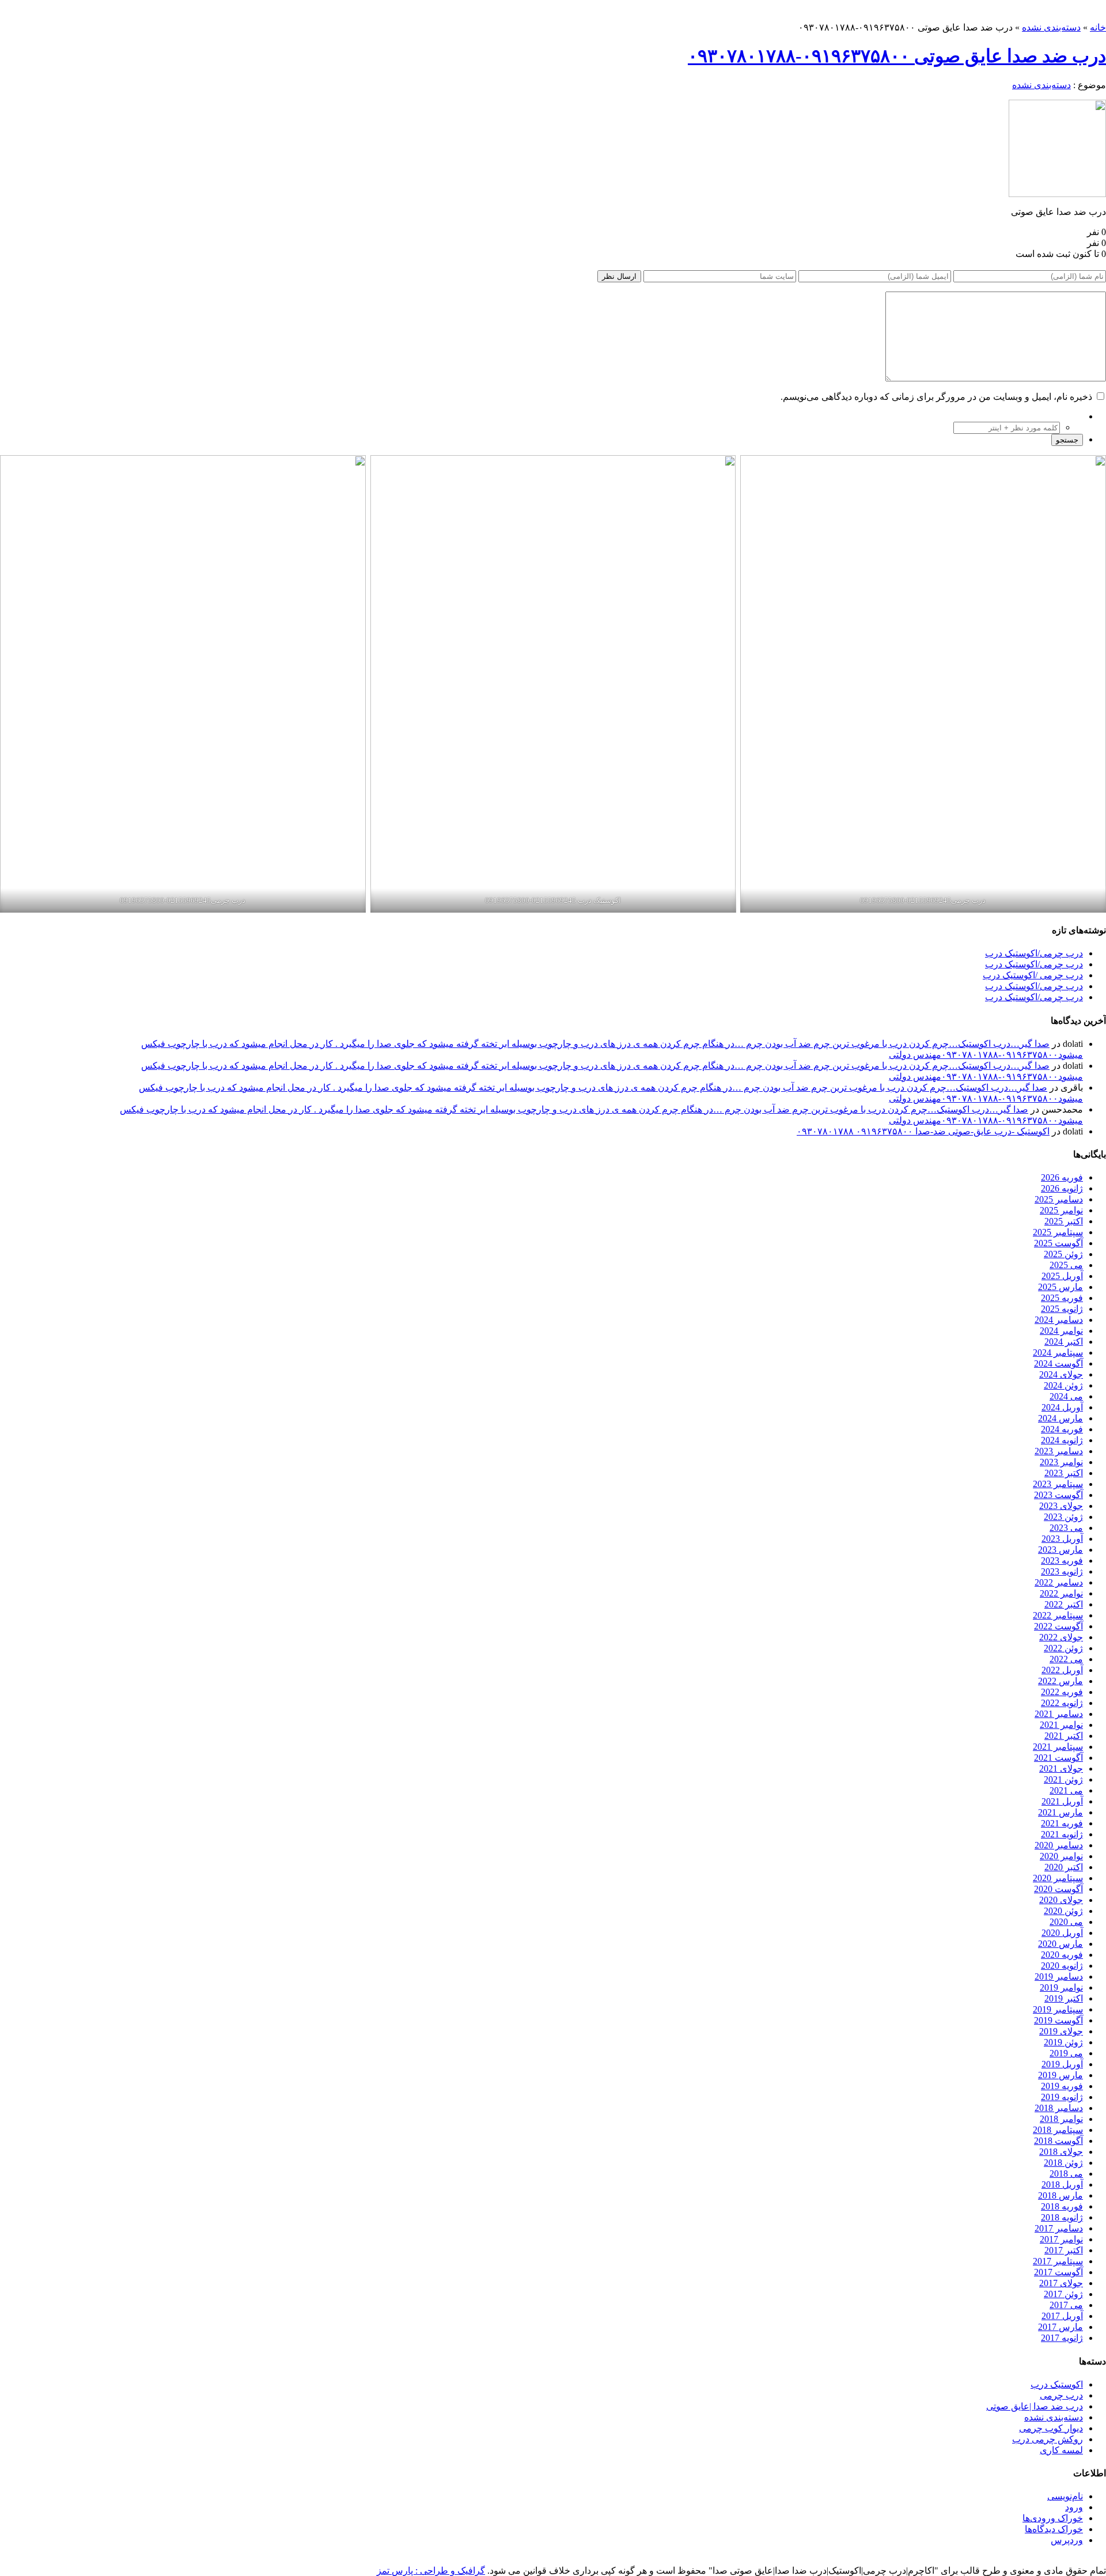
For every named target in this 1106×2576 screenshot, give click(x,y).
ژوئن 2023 (1063, 1517)
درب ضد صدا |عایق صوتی (1035, 2406)
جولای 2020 (1061, 1900)
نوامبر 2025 (1061, 1210)
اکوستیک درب (1057, 2384)
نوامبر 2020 (1061, 1856)
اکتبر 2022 (1064, 1604)
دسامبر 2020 (1059, 1845)
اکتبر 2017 (1064, 2250)
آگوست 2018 (1058, 2141)
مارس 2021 (1060, 1812)
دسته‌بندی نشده (1051, 27)
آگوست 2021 (1058, 1758)
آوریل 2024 (1062, 1407)
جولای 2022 (1061, 1637)
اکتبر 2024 (1064, 1342)
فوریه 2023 (1062, 1561)
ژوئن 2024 (1063, 1385)
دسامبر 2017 (1059, 2228)
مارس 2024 (1060, 1418)
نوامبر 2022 (1061, 1593)
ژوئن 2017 (1063, 2294)
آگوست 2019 (1058, 2020)
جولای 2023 (1061, 1506)
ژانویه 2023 (1062, 1571)
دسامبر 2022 (1059, 1582)
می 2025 (1066, 1265)
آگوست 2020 (1058, 1889)
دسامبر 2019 (1059, 1977)
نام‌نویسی (1065, 2496)
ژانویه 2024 (1062, 1440)
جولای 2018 (1061, 2152)
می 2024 (1066, 1396)
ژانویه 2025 (1062, 1309)
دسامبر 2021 (1059, 1714)
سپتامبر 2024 (1058, 1353)
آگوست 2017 (1058, 2272)
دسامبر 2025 (1059, 1199)
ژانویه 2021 (1062, 1834)
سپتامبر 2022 (1058, 1615)
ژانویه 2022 (1062, 1703)
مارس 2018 (1060, 2195)
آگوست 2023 (1058, 1495)
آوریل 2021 (1062, 1801)
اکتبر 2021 (1064, 1736)
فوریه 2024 (1062, 1429)
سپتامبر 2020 (1058, 1878)
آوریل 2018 (1062, 2185)
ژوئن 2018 (1063, 2163)
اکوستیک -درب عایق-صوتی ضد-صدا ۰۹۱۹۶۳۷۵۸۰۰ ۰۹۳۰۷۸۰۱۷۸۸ (923, 1131)
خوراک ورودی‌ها (1053, 2518)
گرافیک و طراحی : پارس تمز (431, 2571)
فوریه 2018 (1062, 2206)
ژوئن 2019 (1063, 2042)
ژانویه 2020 (1062, 1966)
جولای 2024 (1061, 1374)
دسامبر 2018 (1059, 2108)
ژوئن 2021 (1063, 1779)
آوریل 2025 (1062, 1276)
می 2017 (1066, 2305)
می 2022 (1066, 1659)
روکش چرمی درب (1048, 2439)
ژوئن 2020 (1063, 1911)
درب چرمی (1061, 2395)
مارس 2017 (1060, 2327)
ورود (1074, 2507)
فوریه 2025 (1062, 1298)
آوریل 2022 (1062, 1670)
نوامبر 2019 (1061, 1987)
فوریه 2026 (1062, 1177)
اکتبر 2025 (1064, 1221)
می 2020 (1066, 1922)
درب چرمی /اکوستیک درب (1033, 975)
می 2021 (1066, 1790)
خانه (1098, 27)
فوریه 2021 (1062, 1823)
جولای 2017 (1061, 2283)
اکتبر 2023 (1064, 1473)
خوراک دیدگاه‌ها (1054, 2529)
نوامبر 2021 (1061, 1725)
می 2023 (1066, 1528)
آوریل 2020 (1062, 1933)
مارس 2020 (1060, 1944)
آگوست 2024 (1058, 1363)
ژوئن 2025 (1063, 1254)
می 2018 (1066, 2174)
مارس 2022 (1060, 1681)
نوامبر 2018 (1061, 2119)
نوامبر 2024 (1061, 1331)
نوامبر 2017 (1061, 2239)
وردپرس (1067, 2540)
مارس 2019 (1060, 2075)
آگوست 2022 (1058, 1626)
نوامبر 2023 (1061, 1462)
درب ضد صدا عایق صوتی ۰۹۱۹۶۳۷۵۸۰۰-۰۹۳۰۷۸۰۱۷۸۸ (897, 56)
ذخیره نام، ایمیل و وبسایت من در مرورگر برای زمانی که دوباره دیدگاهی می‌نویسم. (936, 397)
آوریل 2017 (1062, 2316)
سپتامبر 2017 (1058, 2261)
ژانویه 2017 (1062, 2338)
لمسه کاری (1061, 2450)
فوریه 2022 (1062, 1692)
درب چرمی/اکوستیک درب (1034, 953)
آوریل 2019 (1062, 2064)
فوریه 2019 (1062, 2086)
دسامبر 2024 (1059, 1320)
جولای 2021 (1061, 1769)
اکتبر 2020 (1064, 1867)
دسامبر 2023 (1059, 1451)
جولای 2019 (1061, 2031)
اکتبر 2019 (1064, 1998)
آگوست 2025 (1058, 1243)
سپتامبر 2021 (1058, 1747)
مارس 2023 (1060, 1550)
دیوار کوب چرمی (1051, 2428)
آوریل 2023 (1062, 1539)
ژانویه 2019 (1062, 2097)
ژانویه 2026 (1062, 1188)
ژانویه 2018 (1062, 2217)
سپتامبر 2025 (1058, 1232)
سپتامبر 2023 (1058, 1484)
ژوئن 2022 (1063, 1648)
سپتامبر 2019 (1058, 2009)
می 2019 (1066, 2053)
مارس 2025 (1060, 1287)
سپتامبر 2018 (1058, 2130)
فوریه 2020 (1062, 1955)
